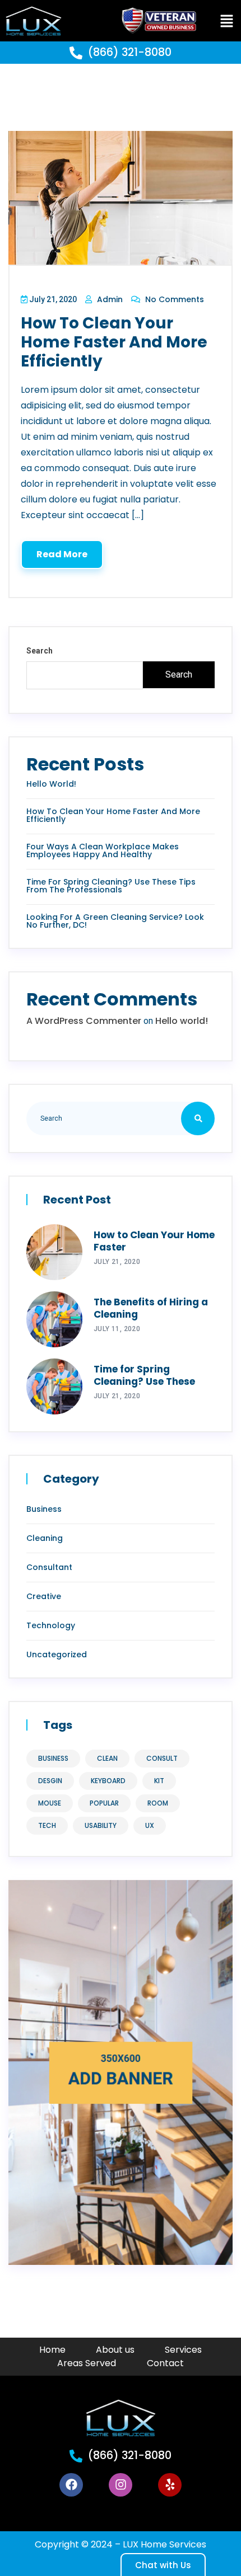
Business (44, 1509)
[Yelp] (170, 2485)
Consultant (49, 1567)
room (158, 1803)
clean (107, 1758)
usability (101, 1825)
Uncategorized (57, 1654)
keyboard (108, 1781)
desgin (50, 1781)
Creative (44, 1596)
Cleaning (45, 1538)
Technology (51, 1625)
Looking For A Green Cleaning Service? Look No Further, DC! (115, 921)
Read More (62, 554)
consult (162, 1758)
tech (47, 1825)
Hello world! (51, 784)
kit (159, 1781)
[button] (226, 21)
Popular (104, 1803)
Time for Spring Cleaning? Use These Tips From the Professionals (111, 886)
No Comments (173, 299)
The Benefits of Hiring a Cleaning (151, 1308)
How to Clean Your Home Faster (154, 1241)
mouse (50, 1803)
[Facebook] (71, 2485)
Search (40, 651)
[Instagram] (121, 2485)
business (53, 1758)
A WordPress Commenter (84, 1021)
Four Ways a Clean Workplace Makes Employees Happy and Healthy (103, 850)
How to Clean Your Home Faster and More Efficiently (114, 342)
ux (150, 1825)
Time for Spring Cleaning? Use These (144, 1375)
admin (109, 299)
